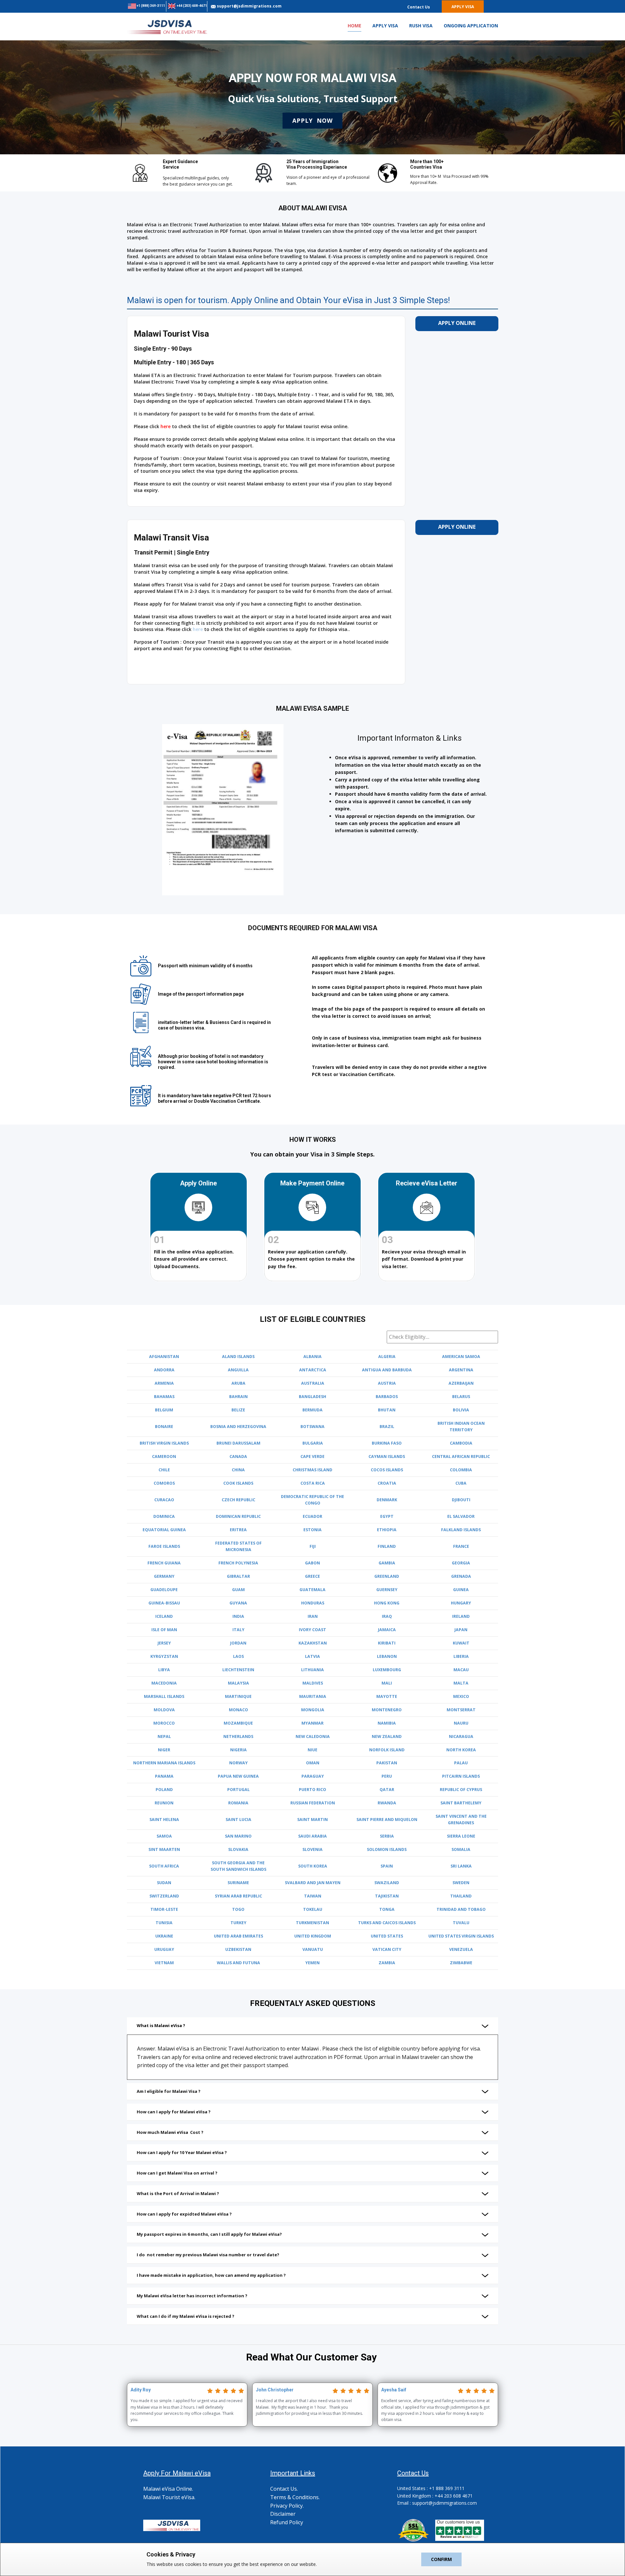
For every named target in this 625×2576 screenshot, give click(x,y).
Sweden (461, 1883)
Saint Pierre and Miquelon (387, 1820)
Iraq (387, 1616)
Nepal (164, 1736)
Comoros (164, 1483)
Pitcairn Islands (461, 1776)
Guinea (461, 1590)
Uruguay (164, 1949)
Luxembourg (387, 1670)
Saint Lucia (238, 1820)
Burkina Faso (387, 1443)
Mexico (461, 1696)
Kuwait (461, 1643)
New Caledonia (313, 1736)
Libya (164, 1670)
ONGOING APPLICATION (471, 26)
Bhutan (387, 1410)
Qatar (387, 1790)
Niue (312, 1750)
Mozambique (238, 1723)
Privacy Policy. (287, 2506)
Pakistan (387, 1763)
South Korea (313, 1866)
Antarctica (313, 1370)
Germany (164, 1576)
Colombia (461, 1470)
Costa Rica (313, 1483)
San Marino (238, 1836)
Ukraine (164, 1936)
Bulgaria (313, 1443)
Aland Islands (238, 1357)
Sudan (164, 1883)
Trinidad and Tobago (461, 1909)
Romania (238, 1803)
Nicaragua (461, 1736)
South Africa (164, 1866)
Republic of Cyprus (461, 1790)
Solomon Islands (387, 1849)
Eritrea (238, 1530)
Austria (387, 1383)
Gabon (312, 1563)
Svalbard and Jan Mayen (313, 1883)
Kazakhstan (313, 1643)
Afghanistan (164, 1357)
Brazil (387, 1427)
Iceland (164, 1616)
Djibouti (461, 1500)
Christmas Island (312, 1470)
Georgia (461, 1563)
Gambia (387, 1563)
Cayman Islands (387, 1456)
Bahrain (238, 1397)
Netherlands (238, 1736)
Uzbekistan (238, 1949)
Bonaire (164, 1427)
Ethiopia (387, 1530)
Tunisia (164, 1923)
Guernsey (387, 1590)
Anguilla (238, 1370)
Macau (461, 1670)
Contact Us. (284, 2489)
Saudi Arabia (312, 1836)
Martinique (238, 1696)
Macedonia (164, 1683)
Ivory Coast (312, 1630)
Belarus (461, 1397)
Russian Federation (313, 1803)
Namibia (387, 1723)
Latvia (312, 1656)
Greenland (387, 1576)
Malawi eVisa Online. (168, 2489)
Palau (461, 1763)
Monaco (238, 1710)
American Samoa (461, 1357)
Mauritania (313, 1696)
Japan (461, 1630)
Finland (387, 1546)
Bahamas (164, 1397)
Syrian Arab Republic (238, 1896)
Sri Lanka (461, 1866)
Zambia (387, 1963)
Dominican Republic (238, 1516)
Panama (164, 1776)
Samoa (164, 1836)
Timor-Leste (164, 1909)
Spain (387, 1866)
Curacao (164, 1500)
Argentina (461, 1370)
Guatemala (312, 1590)
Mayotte (387, 1696)
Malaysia (238, 1683)
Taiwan (313, 1896)
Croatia (387, 1483)
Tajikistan (387, 1896)
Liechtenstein (238, 1670)
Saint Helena (164, 1820)
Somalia (461, 1849)
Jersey (164, 1643)
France (461, 1546)
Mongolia (313, 1710)
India (238, 1616)
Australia (313, 1383)
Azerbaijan (461, 1383)
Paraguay (313, 1776)
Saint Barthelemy (461, 1803)
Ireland (461, 1616)
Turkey (238, 1923)
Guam (238, 1590)
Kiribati (387, 1643)
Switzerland (164, 1896)
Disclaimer (283, 2514)
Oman (313, 1763)
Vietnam (164, 1963)
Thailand (461, 1896)
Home (354, 26)
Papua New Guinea (238, 1776)
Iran (313, 1616)
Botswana (312, 1427)
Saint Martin (312, 1820)
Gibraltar (238, 1576)
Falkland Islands (461, 1530)
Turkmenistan (312, 1923)
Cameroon (164, 1456)
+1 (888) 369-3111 (150, 6)
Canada (238, 1456)
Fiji (313, 1546)
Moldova (164, 1710)
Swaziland (387, 1883)
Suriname (238, 1883)
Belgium (164, 1410)
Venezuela (461, 1949)
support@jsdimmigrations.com (249, 6)
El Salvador (461, 1516)
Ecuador (312, 1516)
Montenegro (387, 1710)
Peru (387, 1776)
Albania (312, 1357)
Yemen (312, 1963)
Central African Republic (461, 1456)
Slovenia (312, 1849)
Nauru (461, 1723)
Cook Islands (238, 1483)
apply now (312, 120)
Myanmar (312, 1723)
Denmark (387, 1500)
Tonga (387, 1909)
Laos (238, 1656)
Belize (238, 1410)
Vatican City (387, 1949)
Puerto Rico (312, 1790)
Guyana (238, 1603)
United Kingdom (313, 1936)
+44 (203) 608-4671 (191, 6)
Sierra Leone (461, 1836)
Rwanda (387, 1803)
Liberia (461, 1656)
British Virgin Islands (164, 1443)
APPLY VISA (385, 26)
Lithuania (312, 1670)
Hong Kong (387, 1603)
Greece (312, 1576)
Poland (164, 1790)
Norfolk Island (387, 1750)
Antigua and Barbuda (387, 1370)
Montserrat (461, 1710)
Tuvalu (461, 1923)
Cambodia (461, 1443)
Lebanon (387, 1656)
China (238, 1470)
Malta (461, 1683)
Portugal (238, 1790)
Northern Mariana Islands (164, 1763)
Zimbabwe (461, 1963)
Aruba (238, 1383)
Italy (238, 1630)
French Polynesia (238, 1563)
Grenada (461, 1576)
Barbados (387, 1397)
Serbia (387, 1836)
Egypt (387, 1516)
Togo (238, 1909)
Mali (387, 1683)
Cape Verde (312, 1456)
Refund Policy (287, 2522)
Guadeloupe (164, 1590)
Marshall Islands (164, 1696)
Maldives (313, 1683)
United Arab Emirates (238, 1936)
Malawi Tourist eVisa (169, 2497)
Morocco (164, 1723)
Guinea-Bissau (164, 1603)
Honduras (313, 1603)
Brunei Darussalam (238, 1443)
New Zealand (387, 1736)
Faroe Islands (164, 1546)
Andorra (164, 1370)
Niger (164, 1750)
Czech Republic (238, 1500)
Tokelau (313, 1909)
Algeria (387, 1357)
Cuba (461, 1483)
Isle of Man (164, 1630)
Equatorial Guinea (164, 1530)
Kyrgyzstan (164, 1656)
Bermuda (312, 1410)
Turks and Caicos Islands (387, 1923)
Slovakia (238, 1849)
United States (387, 1936)
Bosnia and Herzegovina (238, 1427)
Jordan (238, 1643)
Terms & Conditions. (295, 2497)
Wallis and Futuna (238, 1963)
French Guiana (164, 1563)
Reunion (164, 1803)
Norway (238, 1763)
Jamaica (387, 1630)
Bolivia (461, 1410)
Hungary (461, 1603)
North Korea (461, 1750)
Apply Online (457, 323)
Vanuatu (313, 1949)
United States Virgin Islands (461, 1936)
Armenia (164, 1383)
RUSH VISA (421, 26)
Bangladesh (312, 1397)
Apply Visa (463, 7)
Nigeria (238, 1750)
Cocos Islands (387, 1470)
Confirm (441, 2559)
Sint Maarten (164, 1849)
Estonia (312, 1530)
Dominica (164, 1516)
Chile (164, 1470)
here (166, 426)
